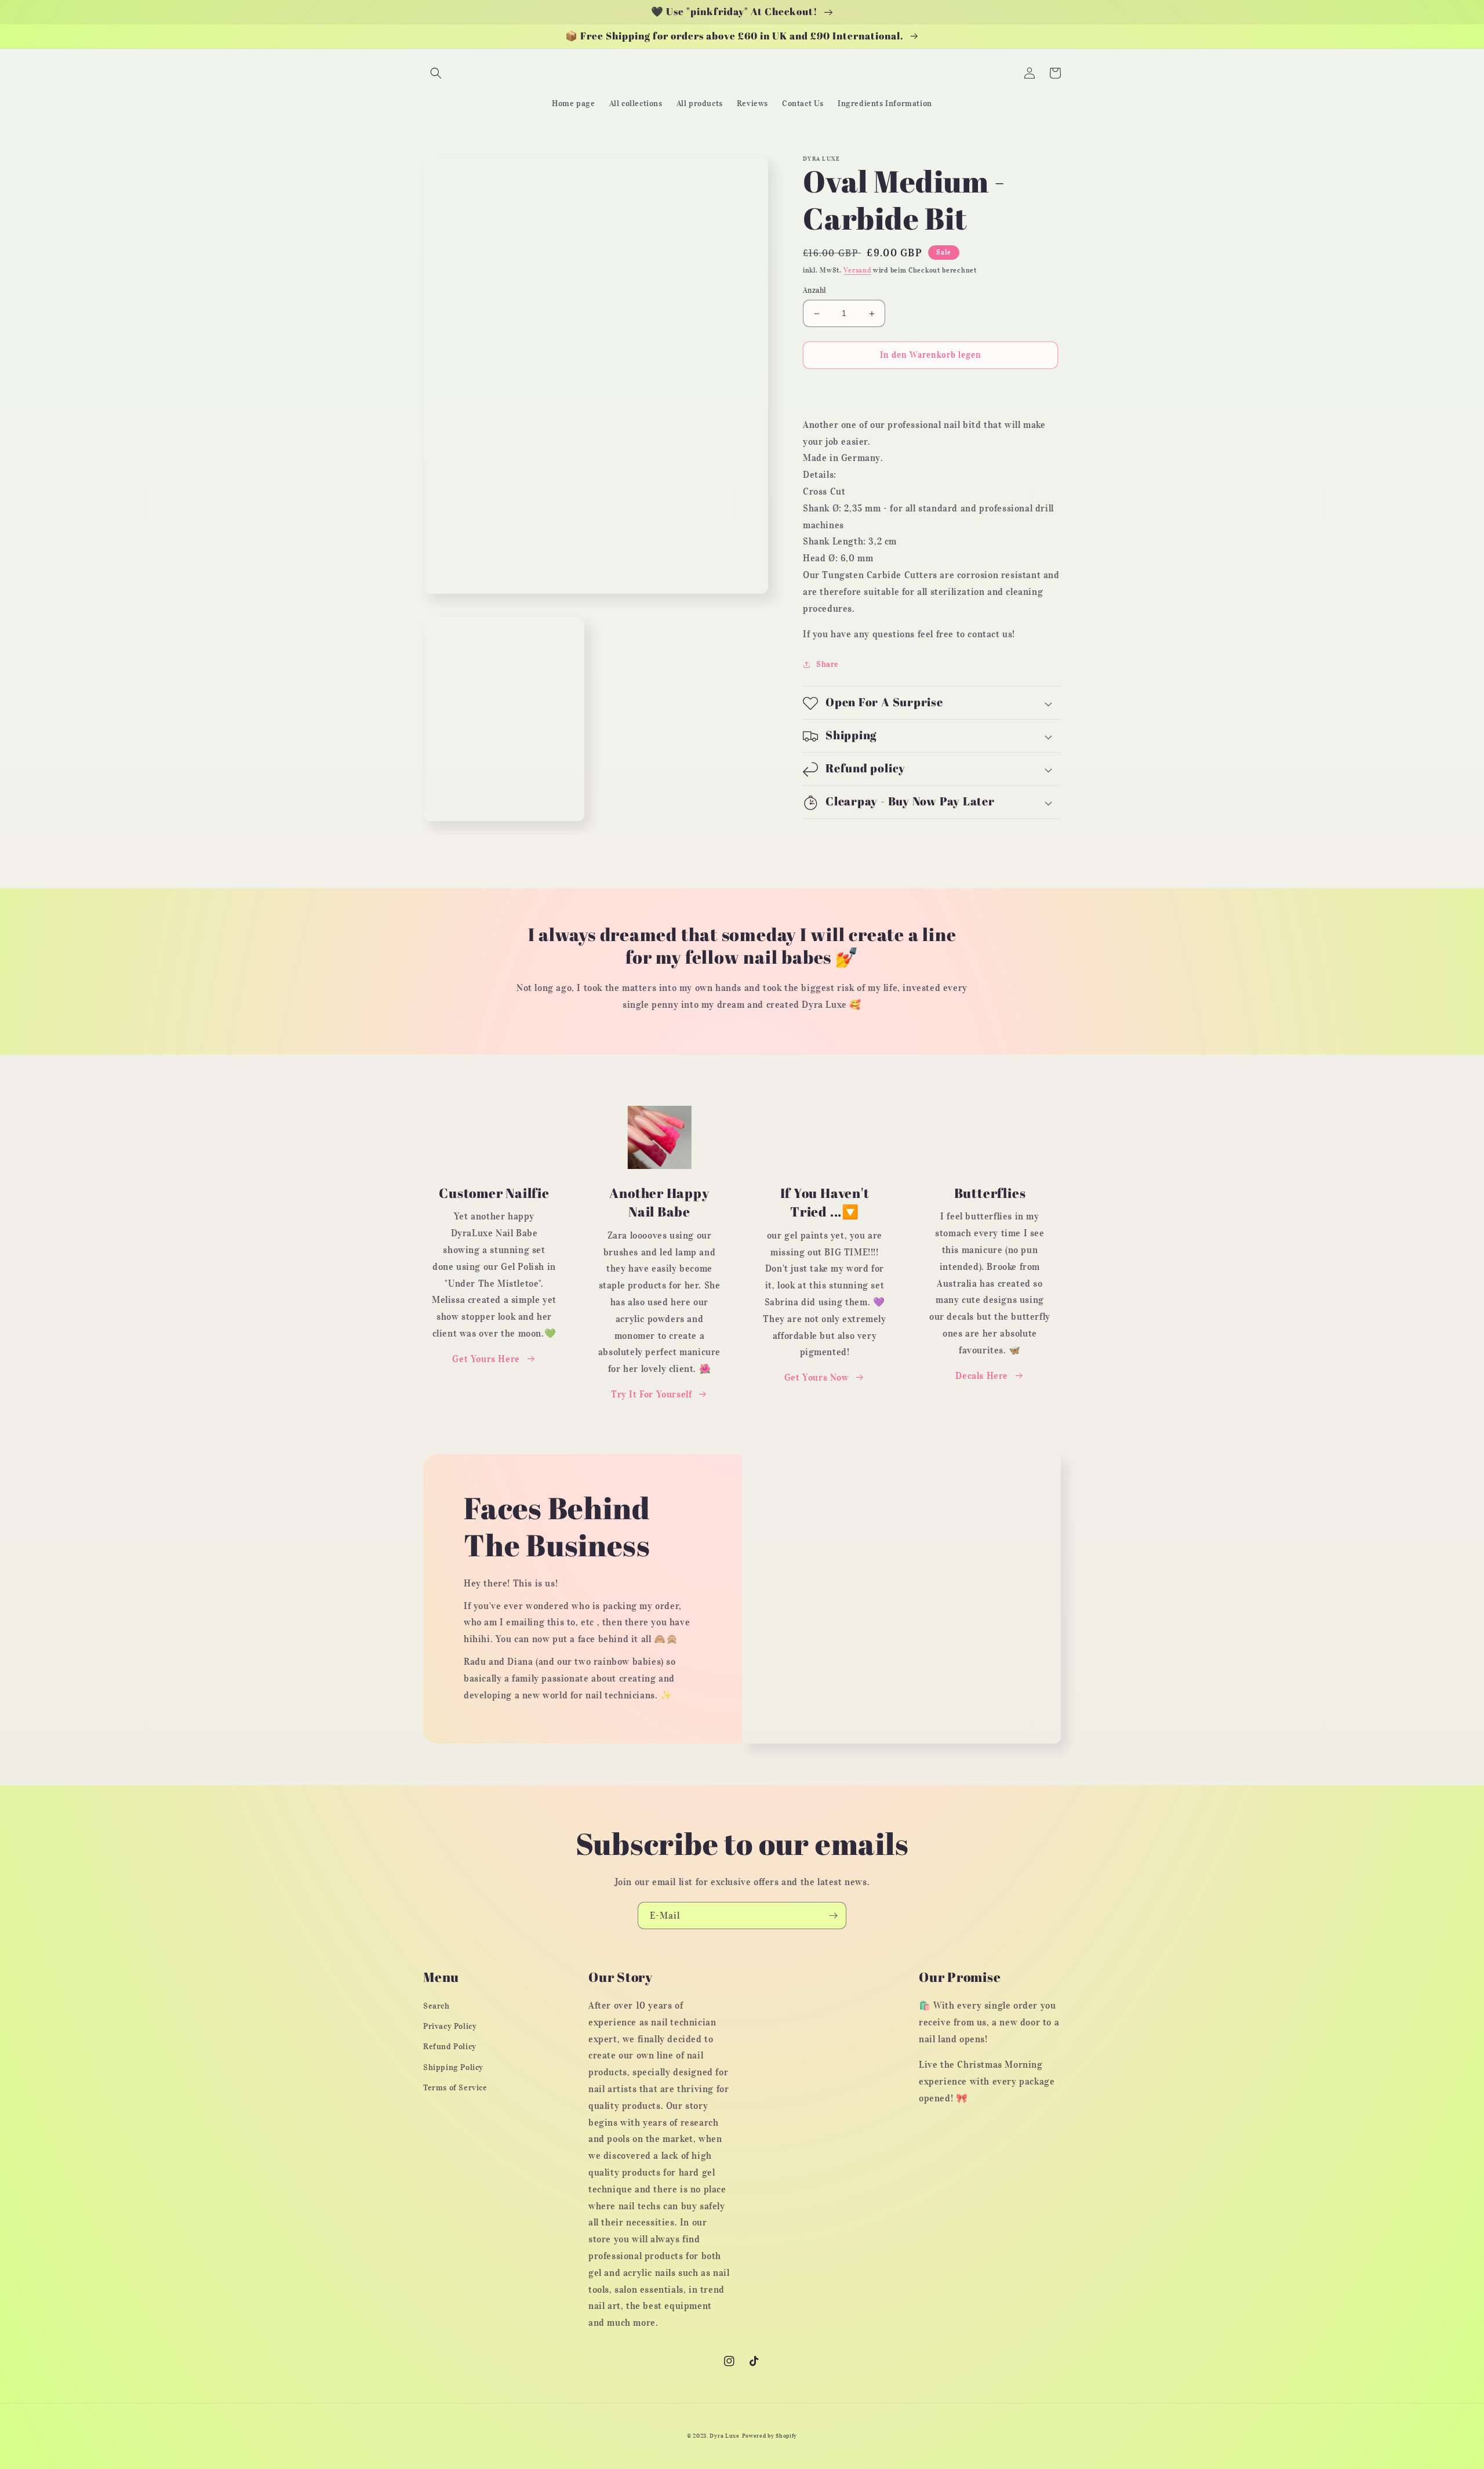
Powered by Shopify (770, 2436)
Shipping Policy (453, 2067)
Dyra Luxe (724, 2436)
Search (437, 2006)
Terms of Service (455, 2088)
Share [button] (828, 665)
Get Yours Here (486, 1359)
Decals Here (982, 1375)
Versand (857, 270)
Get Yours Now (817, 1377)
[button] (436, 73)
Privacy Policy (450, 2026)
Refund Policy (450, 2047)
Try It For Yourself (651, 1394)
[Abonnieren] (833, 1916)
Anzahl (814, 291)
